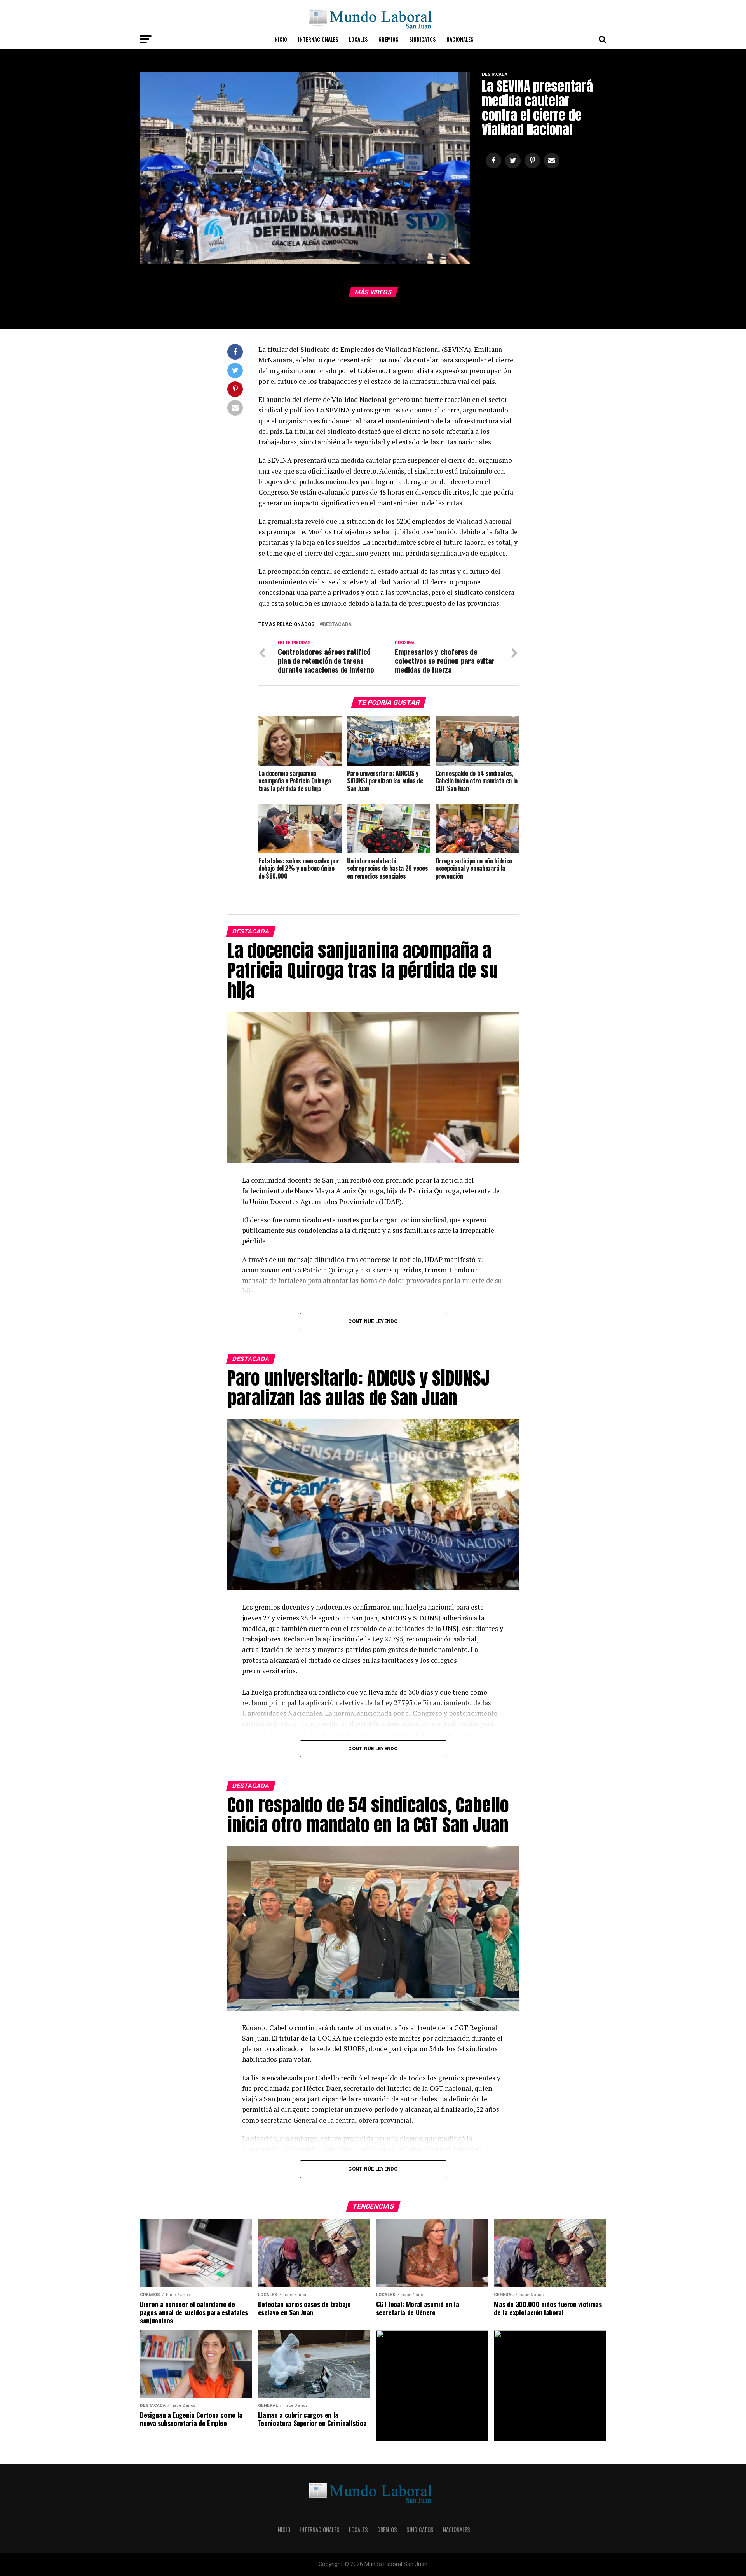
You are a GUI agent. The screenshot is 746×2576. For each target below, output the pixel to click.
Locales (358, 39)
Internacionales (318, 39)
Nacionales (460, 39)
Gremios (388, 39)
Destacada (337, 625)
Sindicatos (422, 39)
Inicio (280, 39)
